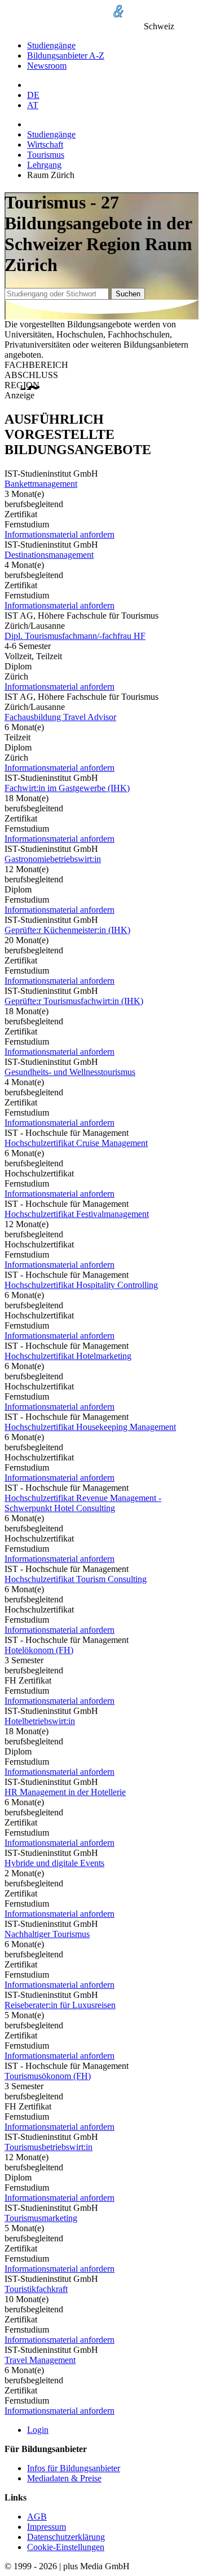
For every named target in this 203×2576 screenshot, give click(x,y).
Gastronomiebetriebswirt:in (53, 859)
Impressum (47, 2527)
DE (33, 95)
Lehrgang (44, 165)
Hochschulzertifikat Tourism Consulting (76, 1579)
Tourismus (46, 155)
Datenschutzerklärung (66, 2537)
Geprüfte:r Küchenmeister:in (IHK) (67, 930)
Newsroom (47, 66)
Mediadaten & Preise (64, 2478)
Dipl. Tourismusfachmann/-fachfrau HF (75, 636)
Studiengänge (51, 45)
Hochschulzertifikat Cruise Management (76, 1143)
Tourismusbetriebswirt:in (48, 2147)
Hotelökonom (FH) (39, 1650)
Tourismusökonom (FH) (48, 2076)
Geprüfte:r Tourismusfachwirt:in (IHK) (74, 1001)
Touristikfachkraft (36, 2289)
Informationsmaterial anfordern (59, 534)
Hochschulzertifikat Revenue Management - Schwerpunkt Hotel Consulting (83, 1503)
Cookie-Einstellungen (66, 2547)
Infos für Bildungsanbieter (74, 2468)
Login (38, 2430)
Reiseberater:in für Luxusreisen (60, 2005)
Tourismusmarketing (41, 2218)
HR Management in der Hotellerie (65, 1792)
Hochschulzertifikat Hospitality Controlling (81, 1285)
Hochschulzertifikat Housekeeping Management (90, 1427)
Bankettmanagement (41, 484)
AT (33, 105)
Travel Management (40, 2360)
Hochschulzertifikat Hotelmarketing (68, 1356)
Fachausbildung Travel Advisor (60, 717)
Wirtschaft (45, 145)
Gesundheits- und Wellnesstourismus (70, 1072)
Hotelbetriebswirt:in (40, 1721)
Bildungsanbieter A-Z (66, 55)
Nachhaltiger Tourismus (47, 1934)
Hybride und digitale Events (54, 1863)
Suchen (128, 294)
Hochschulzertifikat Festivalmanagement (77, 1214)
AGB (37, 2517)
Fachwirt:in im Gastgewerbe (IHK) (67, 788)
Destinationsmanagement (49, 555)
